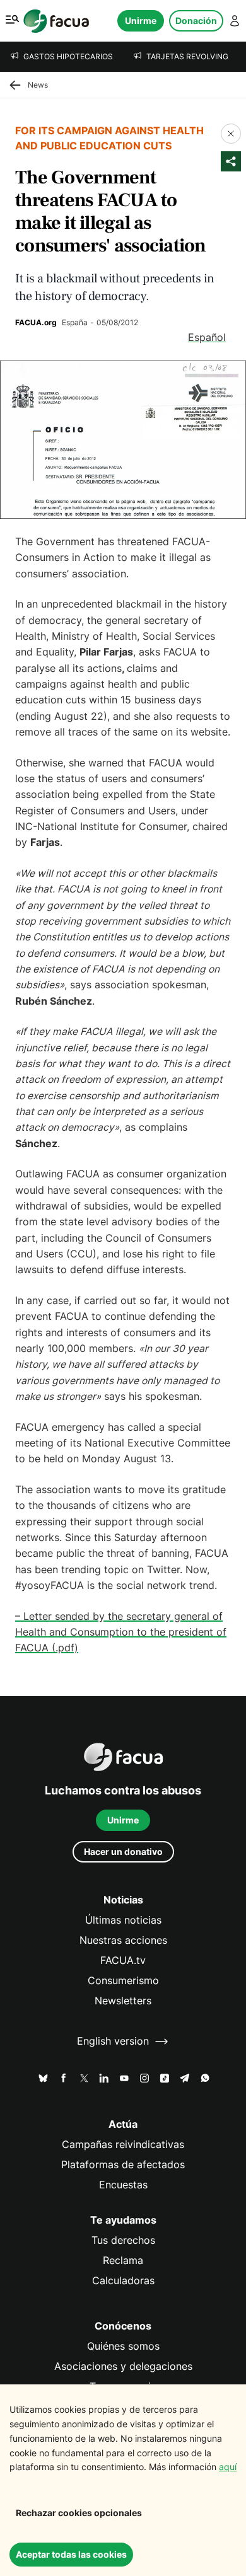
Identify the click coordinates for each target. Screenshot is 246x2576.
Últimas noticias (123, 1920)
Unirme (141, 20)
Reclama (123, 2261)
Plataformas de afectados (123, 2165)
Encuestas (123, 2185)
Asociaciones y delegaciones (123, 2366)
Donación (196, 20)
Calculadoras (123, 2281)
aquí (228, 2467)
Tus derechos (123, 2240)
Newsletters (123, 2001)
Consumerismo (123, 1981)
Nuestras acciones (123, 1940)
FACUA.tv (123, 1961)
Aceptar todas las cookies (71, 2554)
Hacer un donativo (123, 1851)
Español (207, 338)
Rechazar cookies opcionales (79, 2513)
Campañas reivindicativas (123, 2145)
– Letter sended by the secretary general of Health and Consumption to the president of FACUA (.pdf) (121, 1632)
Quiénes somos (123, 2346)
